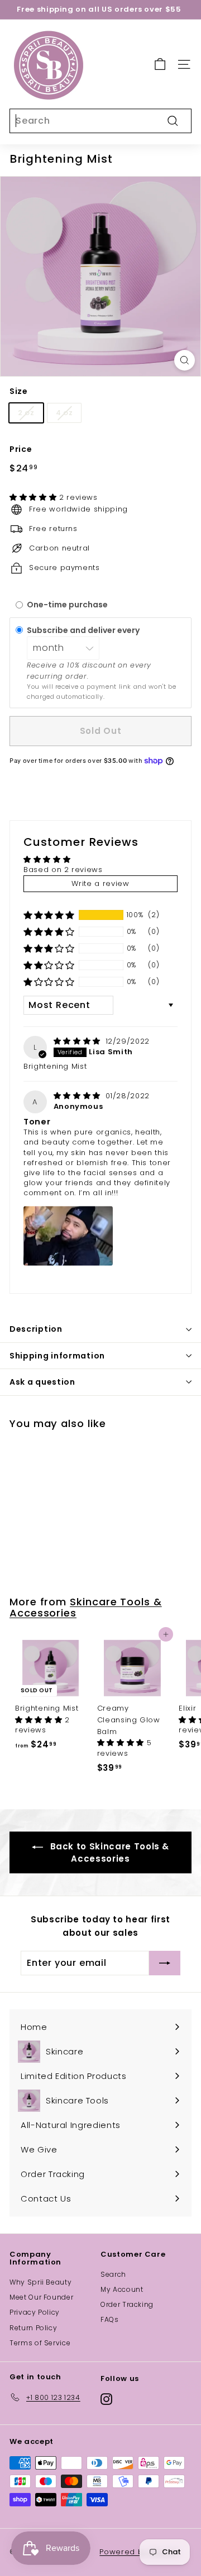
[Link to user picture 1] (68, 1236)
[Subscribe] (165, 1963)
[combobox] (100, 121)
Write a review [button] (100, 883)
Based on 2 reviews (63, 870)
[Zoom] (185, 360)
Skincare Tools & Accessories (86, 1607)
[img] (78, 1041)
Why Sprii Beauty (40, 2282)
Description (36, 1329)
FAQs (110, 2319)
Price (21, 449)
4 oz (64, 413)
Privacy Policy (35, 2312)
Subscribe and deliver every (84, 630)
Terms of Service (40, 2343)
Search (113, 2274)
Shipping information (57, 1356)
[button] (34, 497)
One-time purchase (67, 605)
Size (19, 391)
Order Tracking (127, 2304)
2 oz (26, 413)
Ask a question (42, 1382)
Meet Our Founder (41, 2297)
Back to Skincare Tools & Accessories (108, 1852)
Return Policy (33, 2328)
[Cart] (160, 64)
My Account (122, 2289)
